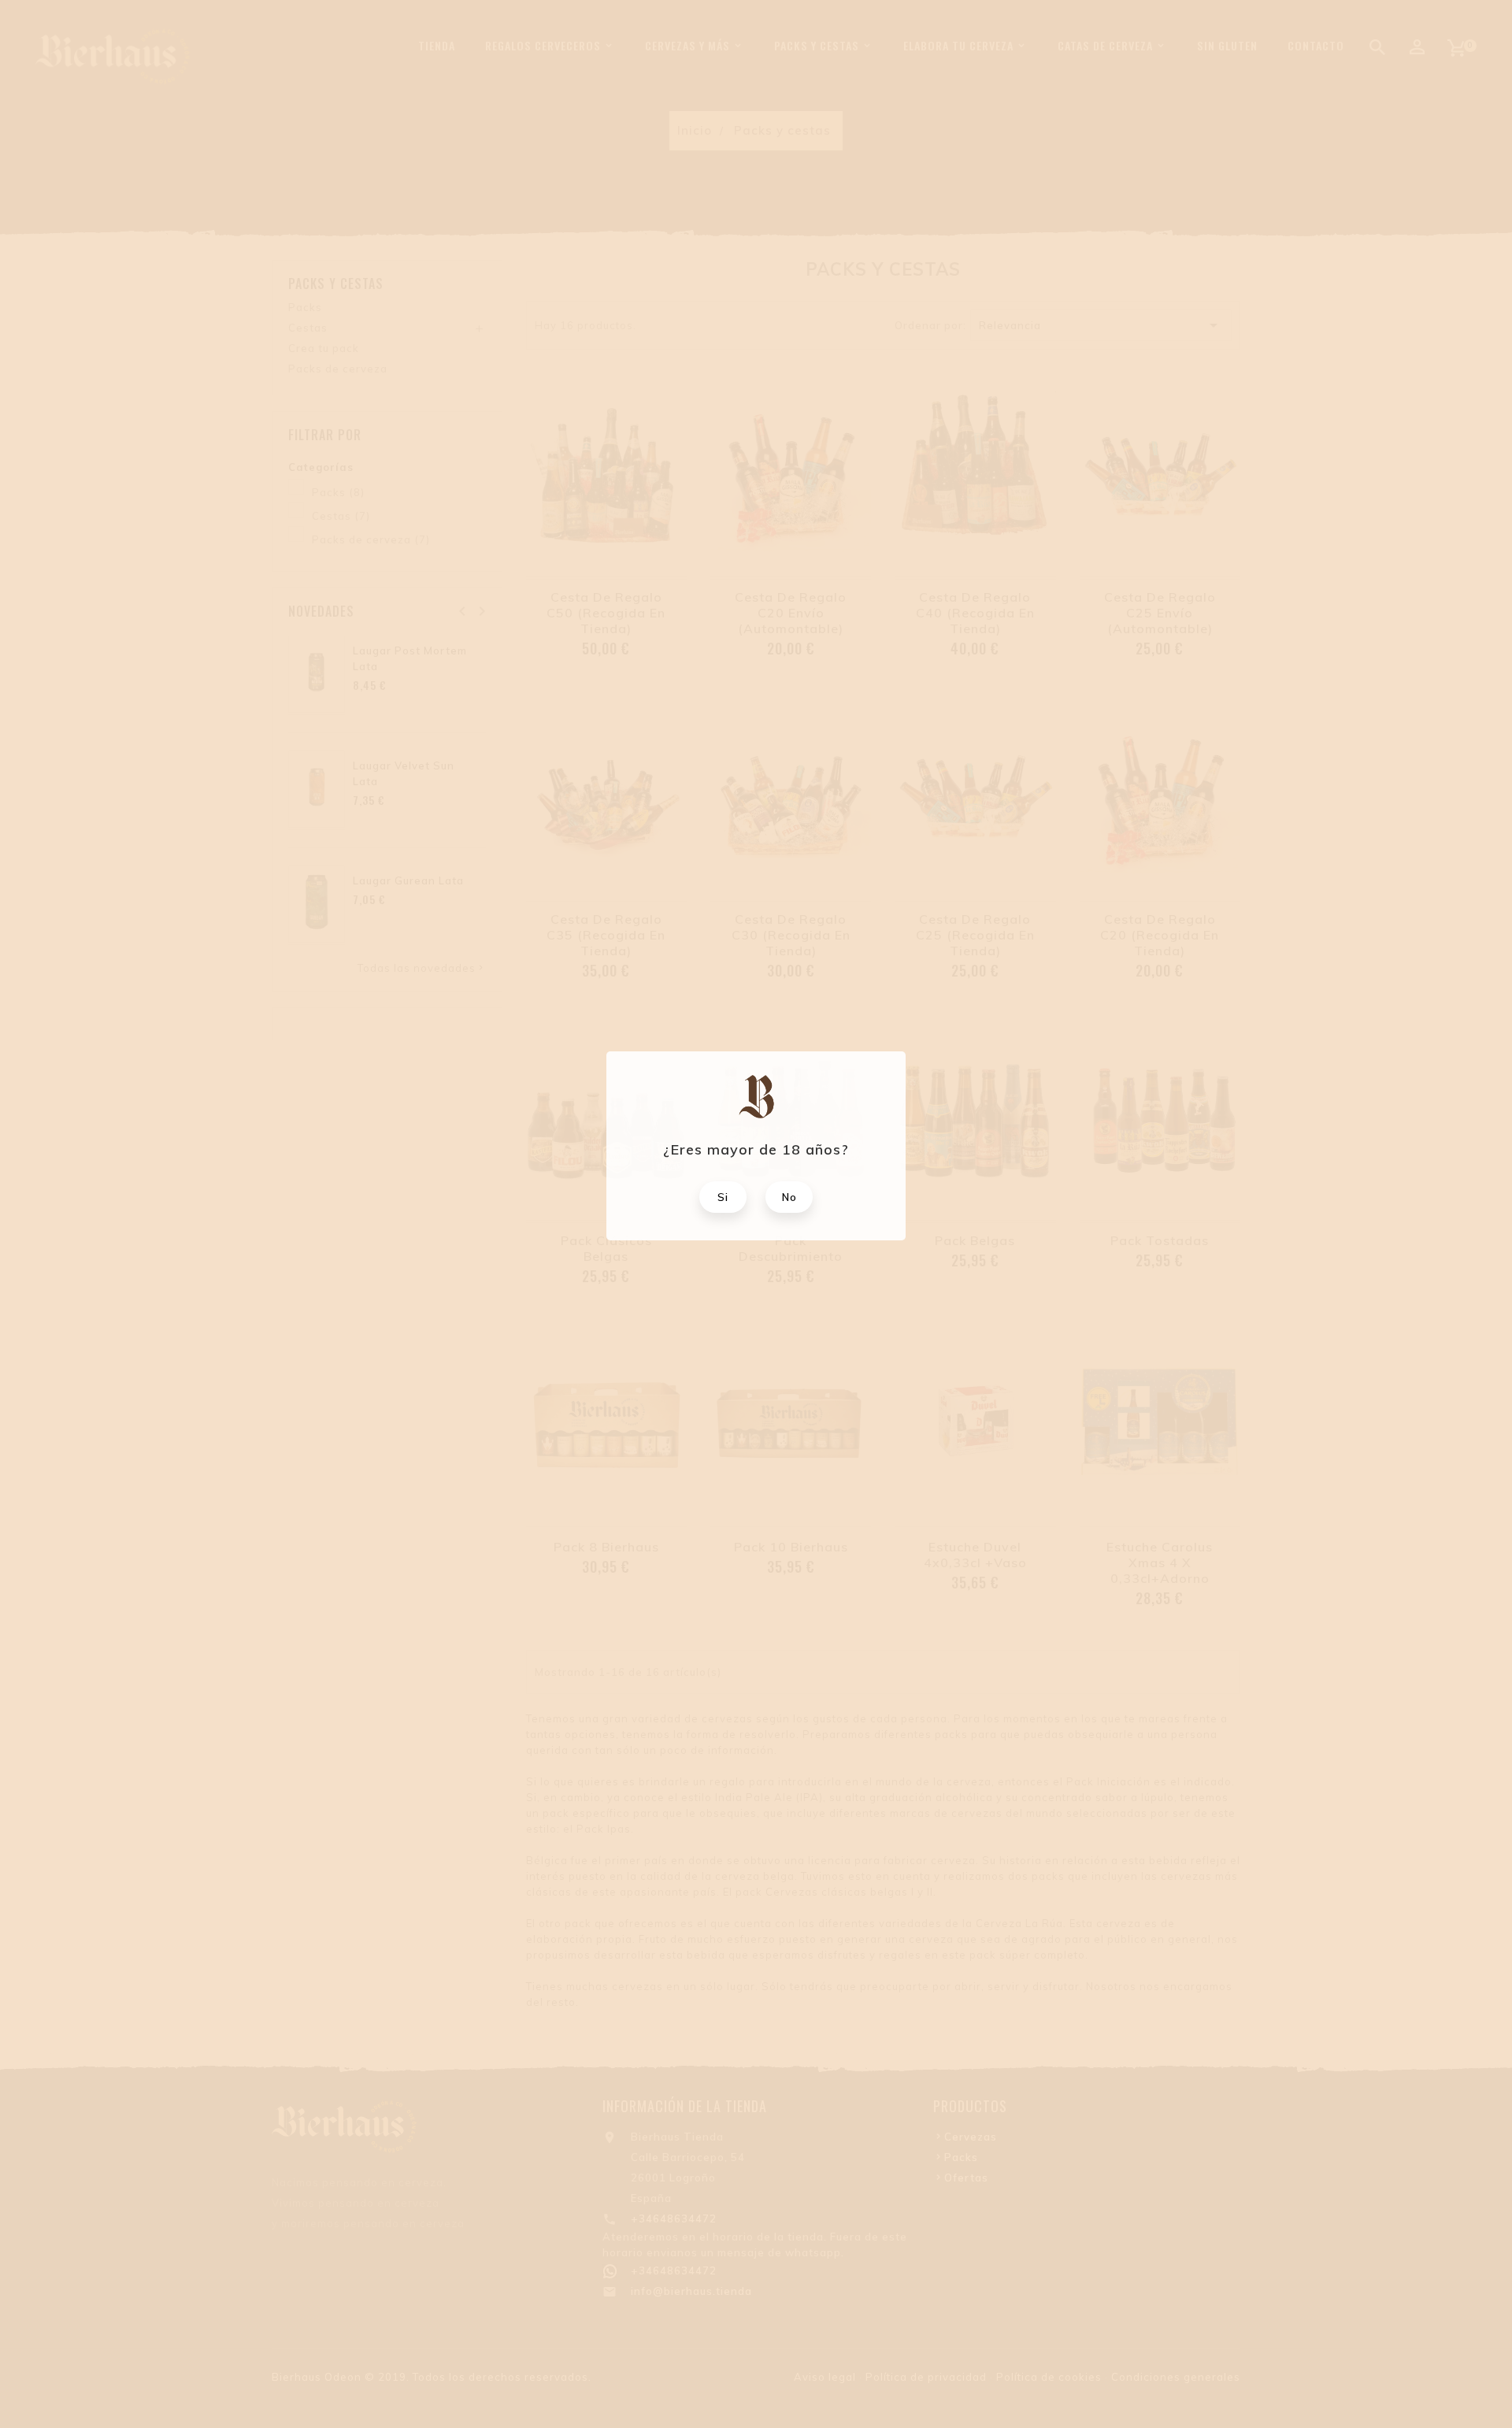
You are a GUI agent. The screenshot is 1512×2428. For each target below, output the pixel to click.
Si (723, 1197)
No (789, 1197)
